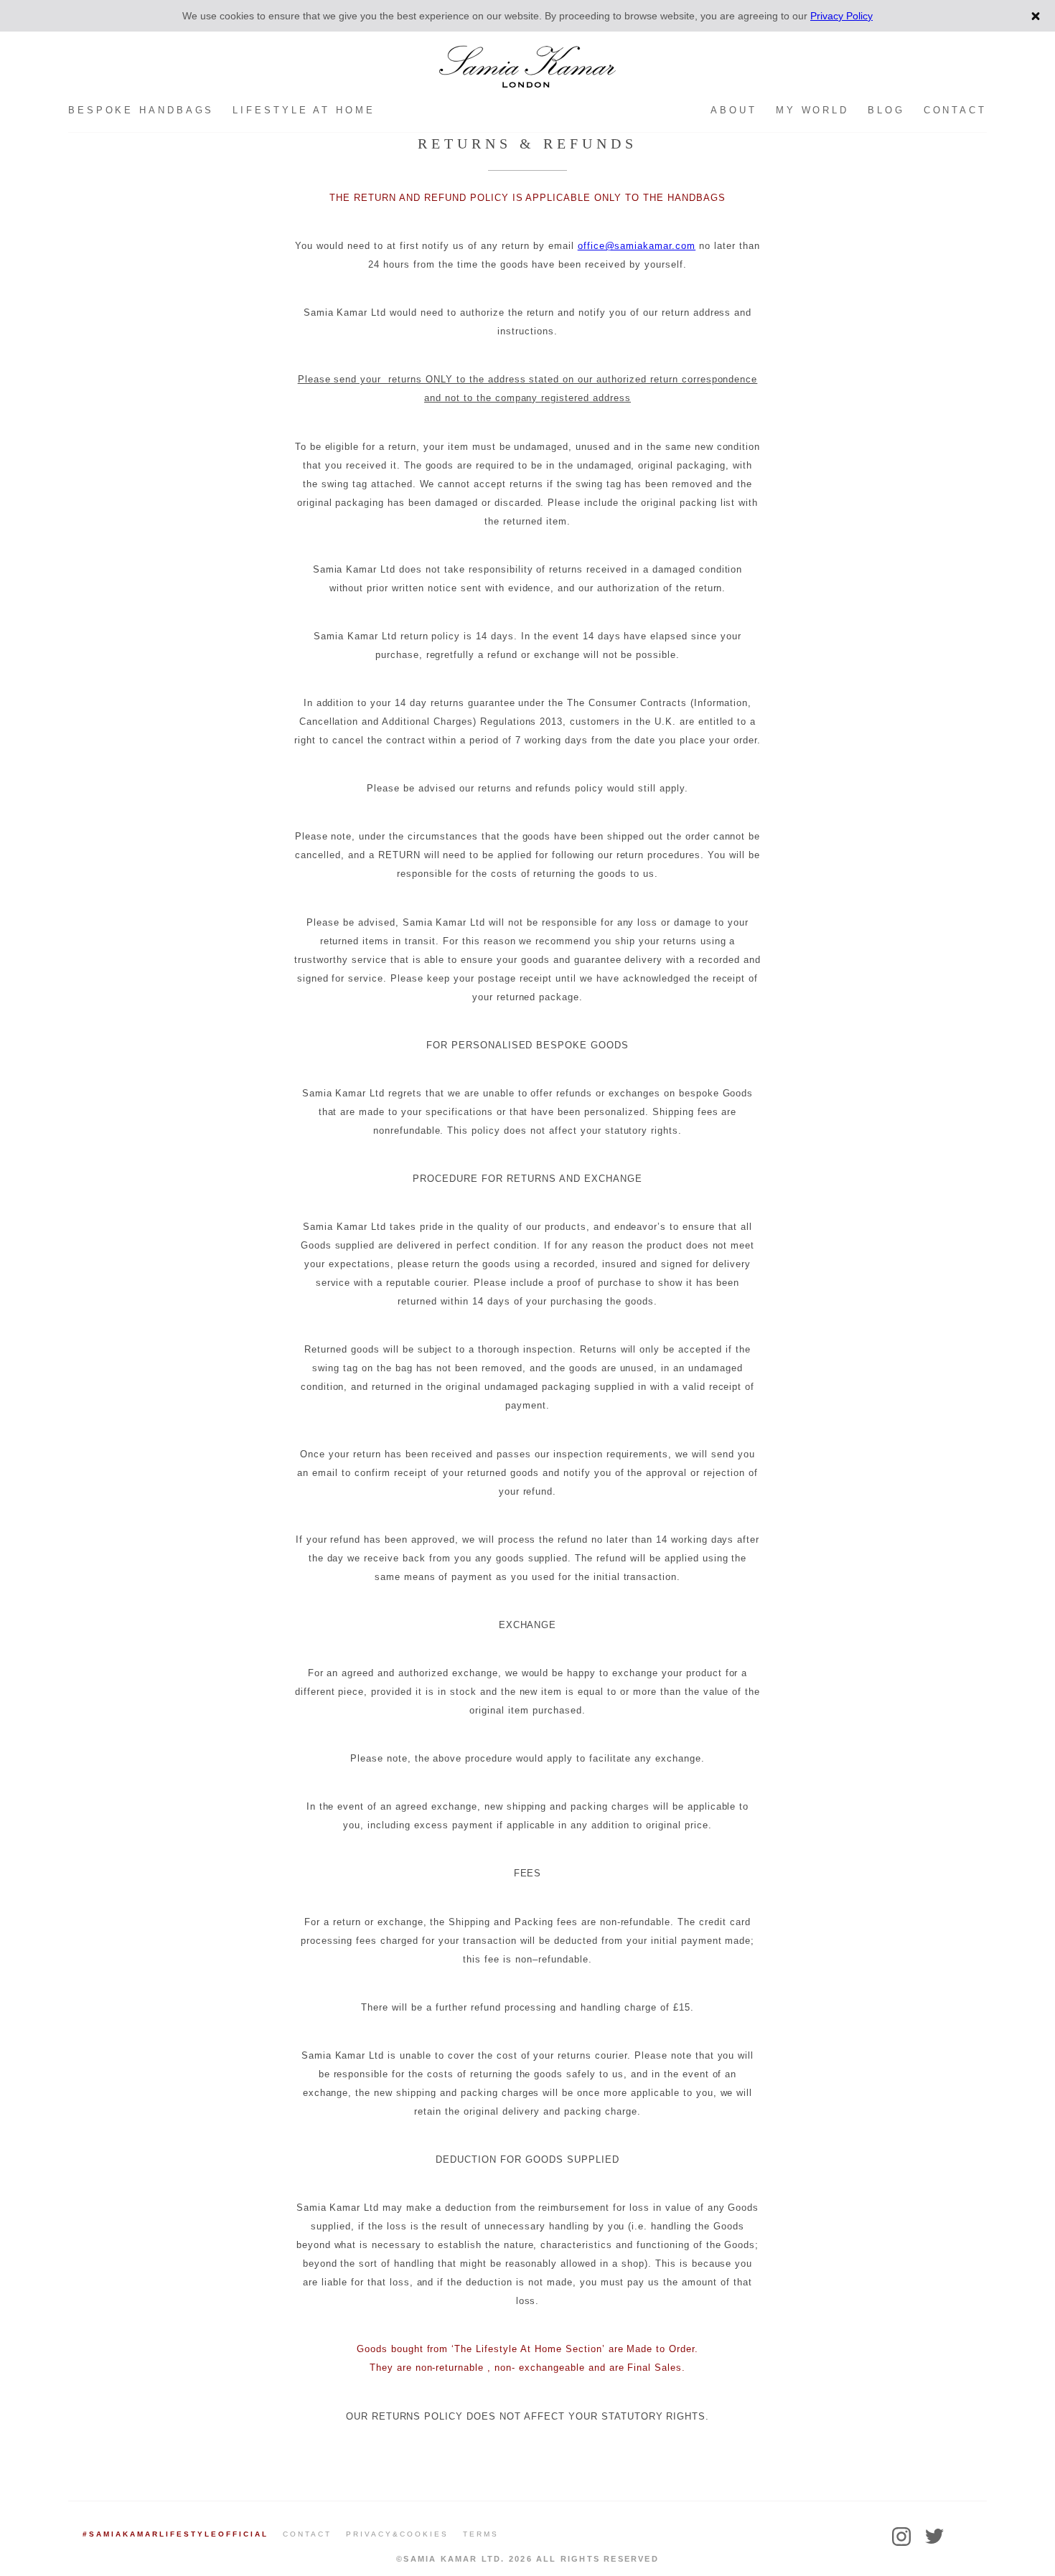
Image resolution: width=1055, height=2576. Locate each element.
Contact (955, 110)
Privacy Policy (841, 16)
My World (812, 110)
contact (307, 2534)
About (734, 110)
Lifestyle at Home (304, 110)
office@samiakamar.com (637, 246)
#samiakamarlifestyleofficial (175, 2534)
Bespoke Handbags (141, 110)
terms (481, 2534)
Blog (886, 110)
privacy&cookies (397, 2534)
